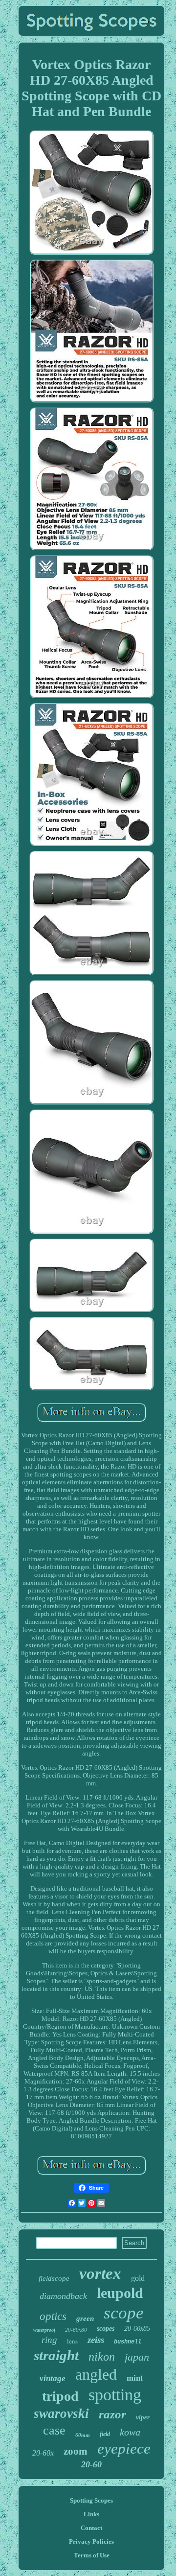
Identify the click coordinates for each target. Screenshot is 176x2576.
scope (124, 2313)
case (54, 2430)
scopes (106, 2329)
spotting (115, 2395)
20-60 (91, 2464)
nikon (102, 2357)
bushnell (128, 2342)
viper (143, 2417)
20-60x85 (137, 2329)
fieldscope (54, 2278)
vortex (100, 2273)
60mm (83, 2435)
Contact (91, 2528)
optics (53, 2316)
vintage (53, 2378)
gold (138, 2278)
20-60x (43, 2453)
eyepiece (124, 2448)
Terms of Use (92, 2555)
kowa (130, 2432)
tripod (60, 2396)
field (105, 2434)
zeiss (96, 2340)
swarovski (61, 2413)
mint (135, 2377)
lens (72, 2341)
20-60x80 (76, 2330)
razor (112, 2414)
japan (137, 2357)
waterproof (44, 2330)
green (85, 2318)
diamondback (63, 2296)
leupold (120, 2293)
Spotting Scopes (91, 2500)
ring (49, 2340)
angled (96, 2374)
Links (91, 2514)
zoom (76, 2451)
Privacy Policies (91, 2541)
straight (56, 2355)
